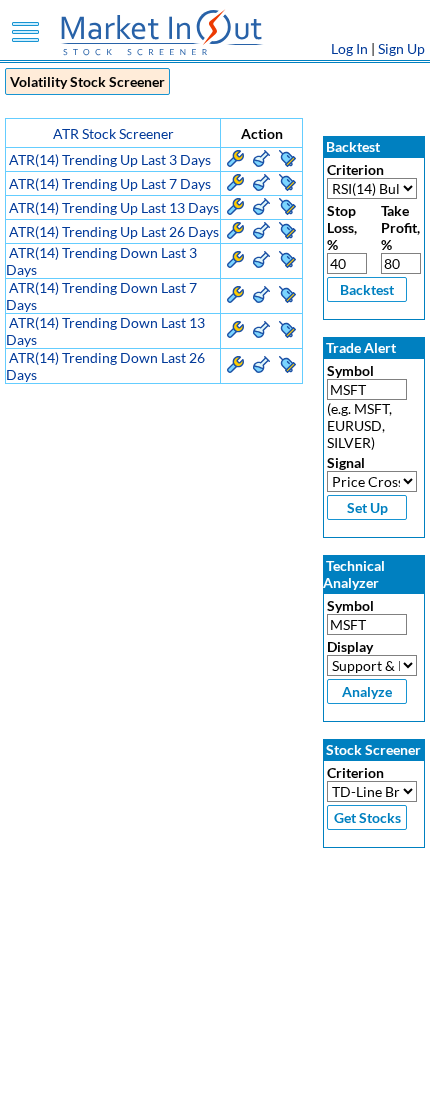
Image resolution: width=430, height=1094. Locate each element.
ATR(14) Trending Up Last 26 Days (114, 231)
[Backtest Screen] (261, 161)
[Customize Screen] (235, 161)
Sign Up (401, 48)
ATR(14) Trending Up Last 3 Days (110, 159)
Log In (349, 48)
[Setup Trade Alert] (287, 161)
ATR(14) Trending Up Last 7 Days (110, 183)
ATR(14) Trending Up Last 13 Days (114, 207)
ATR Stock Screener (113, 133)
